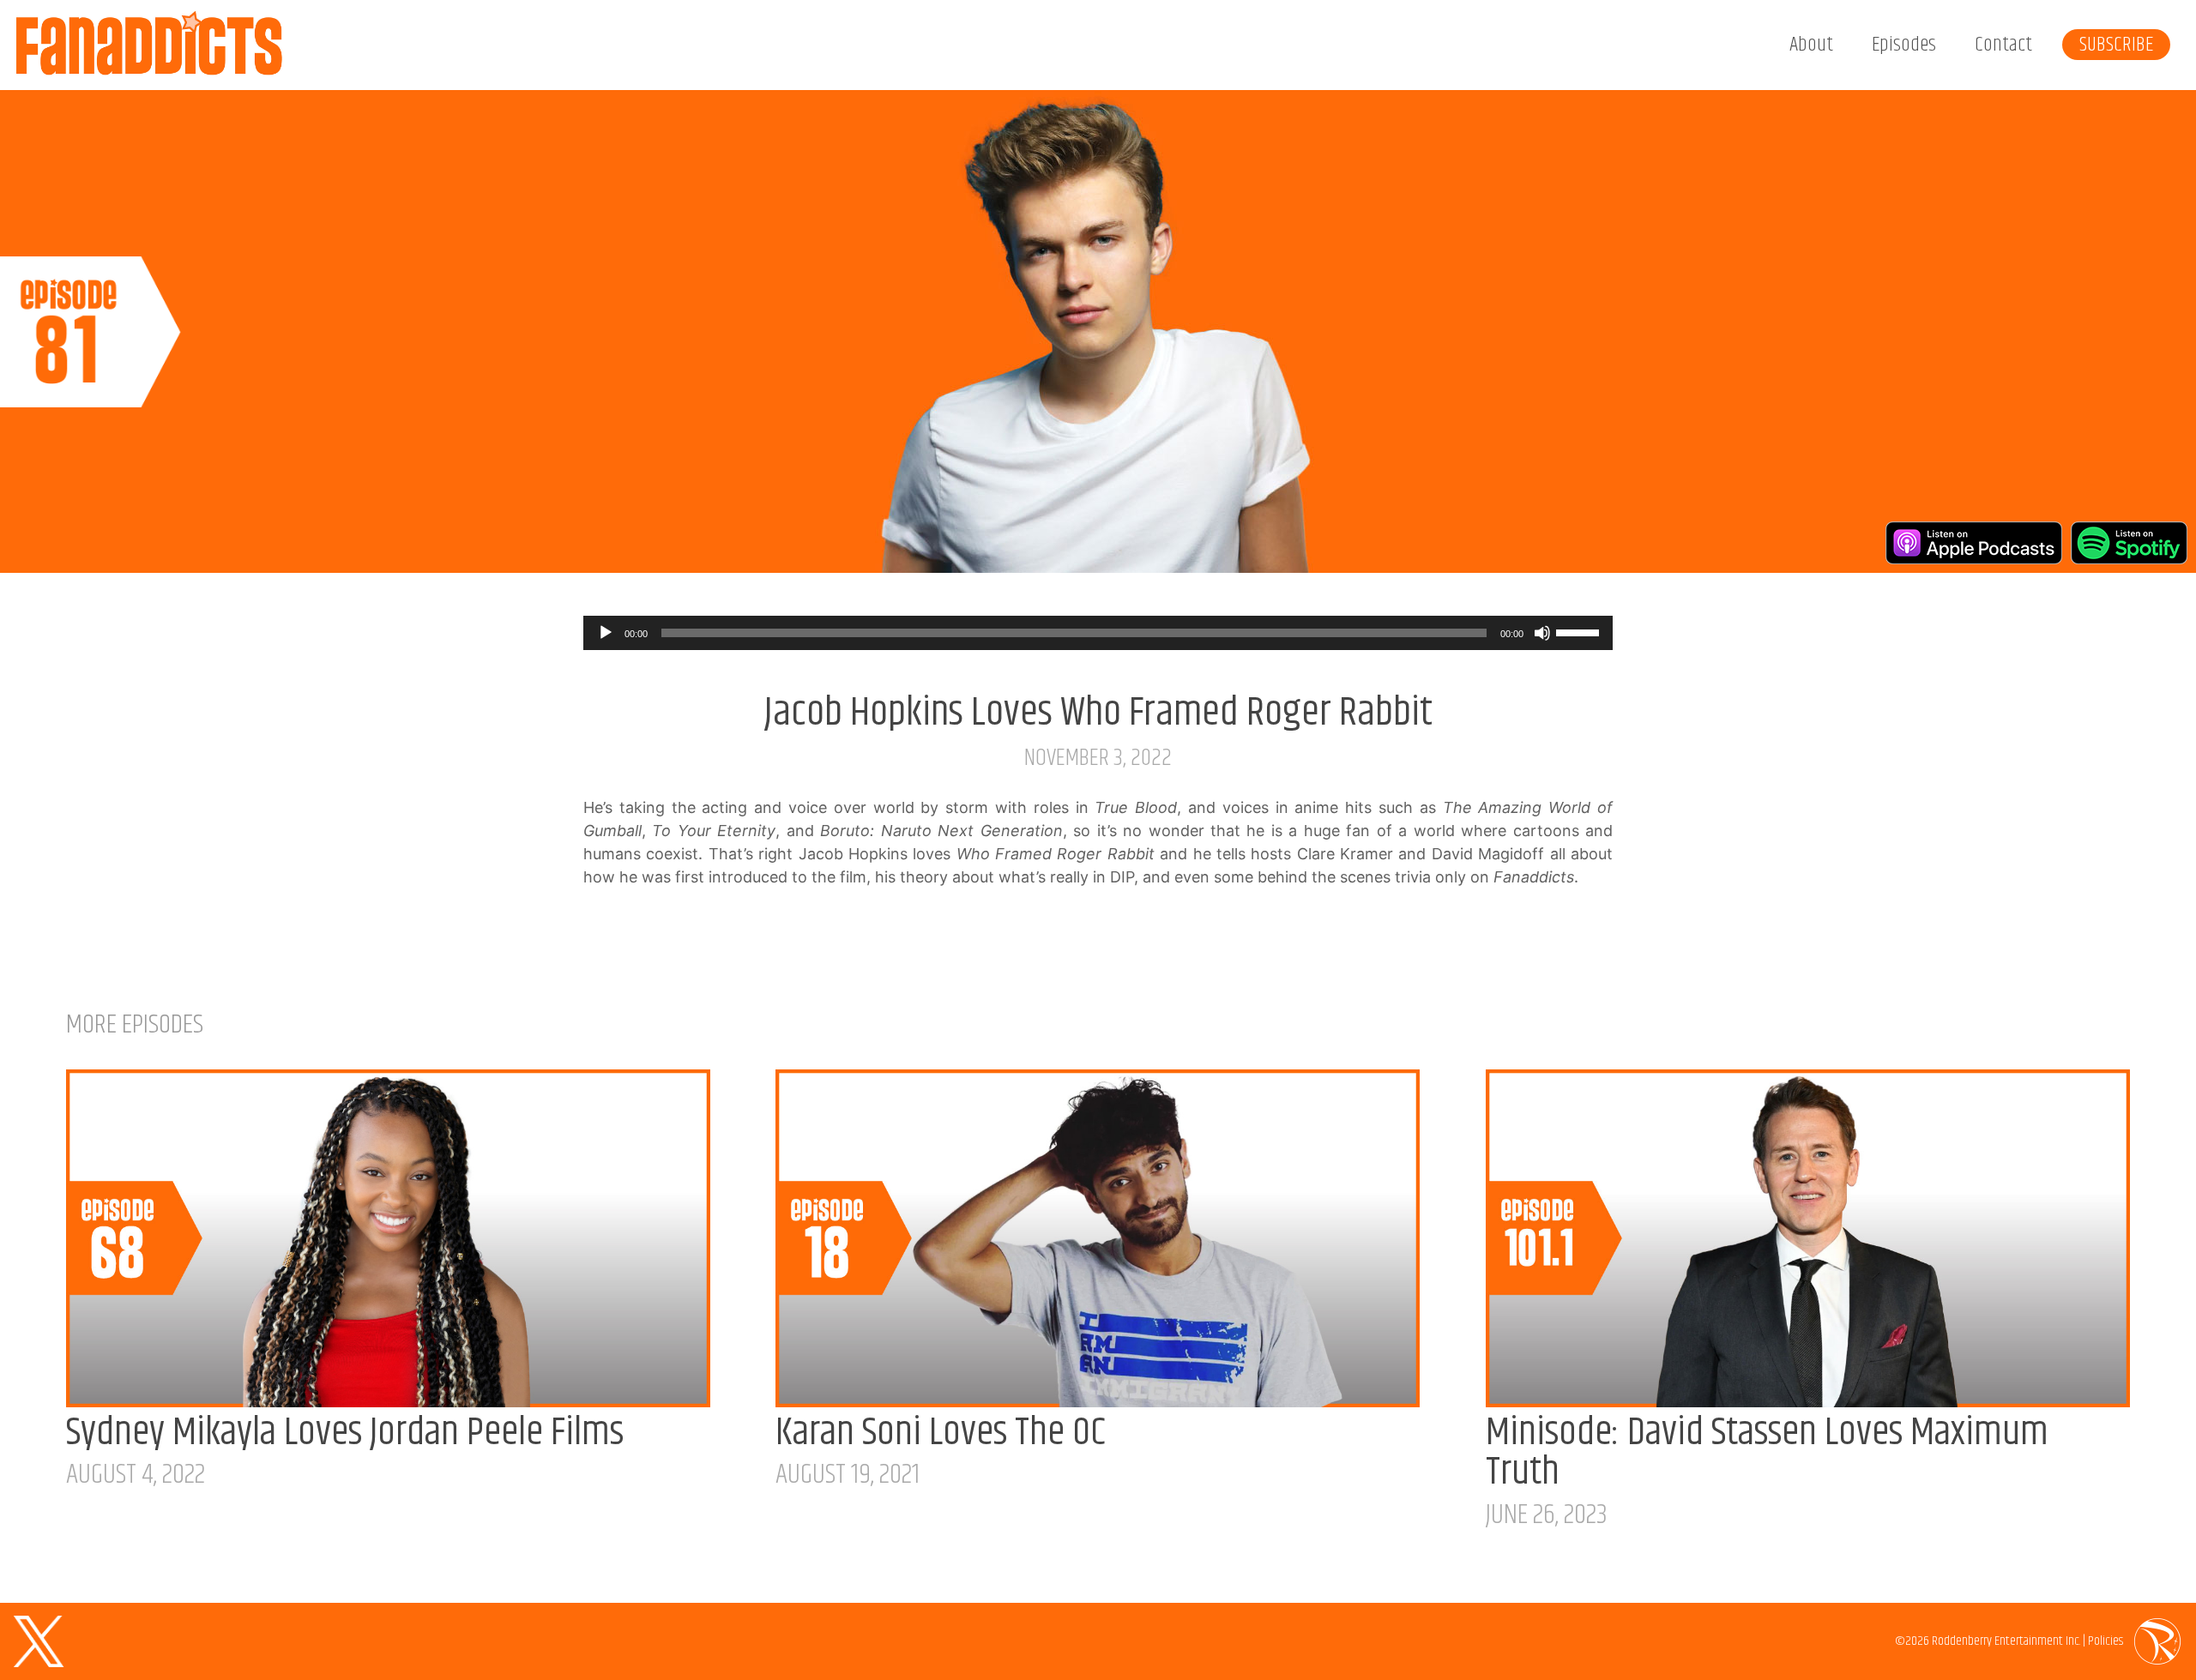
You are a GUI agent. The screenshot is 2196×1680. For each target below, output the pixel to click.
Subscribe (2116, 45)
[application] (1098, 633)
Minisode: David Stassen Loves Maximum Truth (1767, 1453)
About (1811, 45)
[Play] (606, 633)
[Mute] (1542, 633)
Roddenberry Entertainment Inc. (2006, 1641)
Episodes (1904, 45)
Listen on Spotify (2129, 543)
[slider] (1580, 631)
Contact (2003, 45)
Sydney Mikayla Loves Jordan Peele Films (345, 1433)
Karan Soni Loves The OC (941, 1433)
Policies (2106, 1641)
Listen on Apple (1974, 543)
